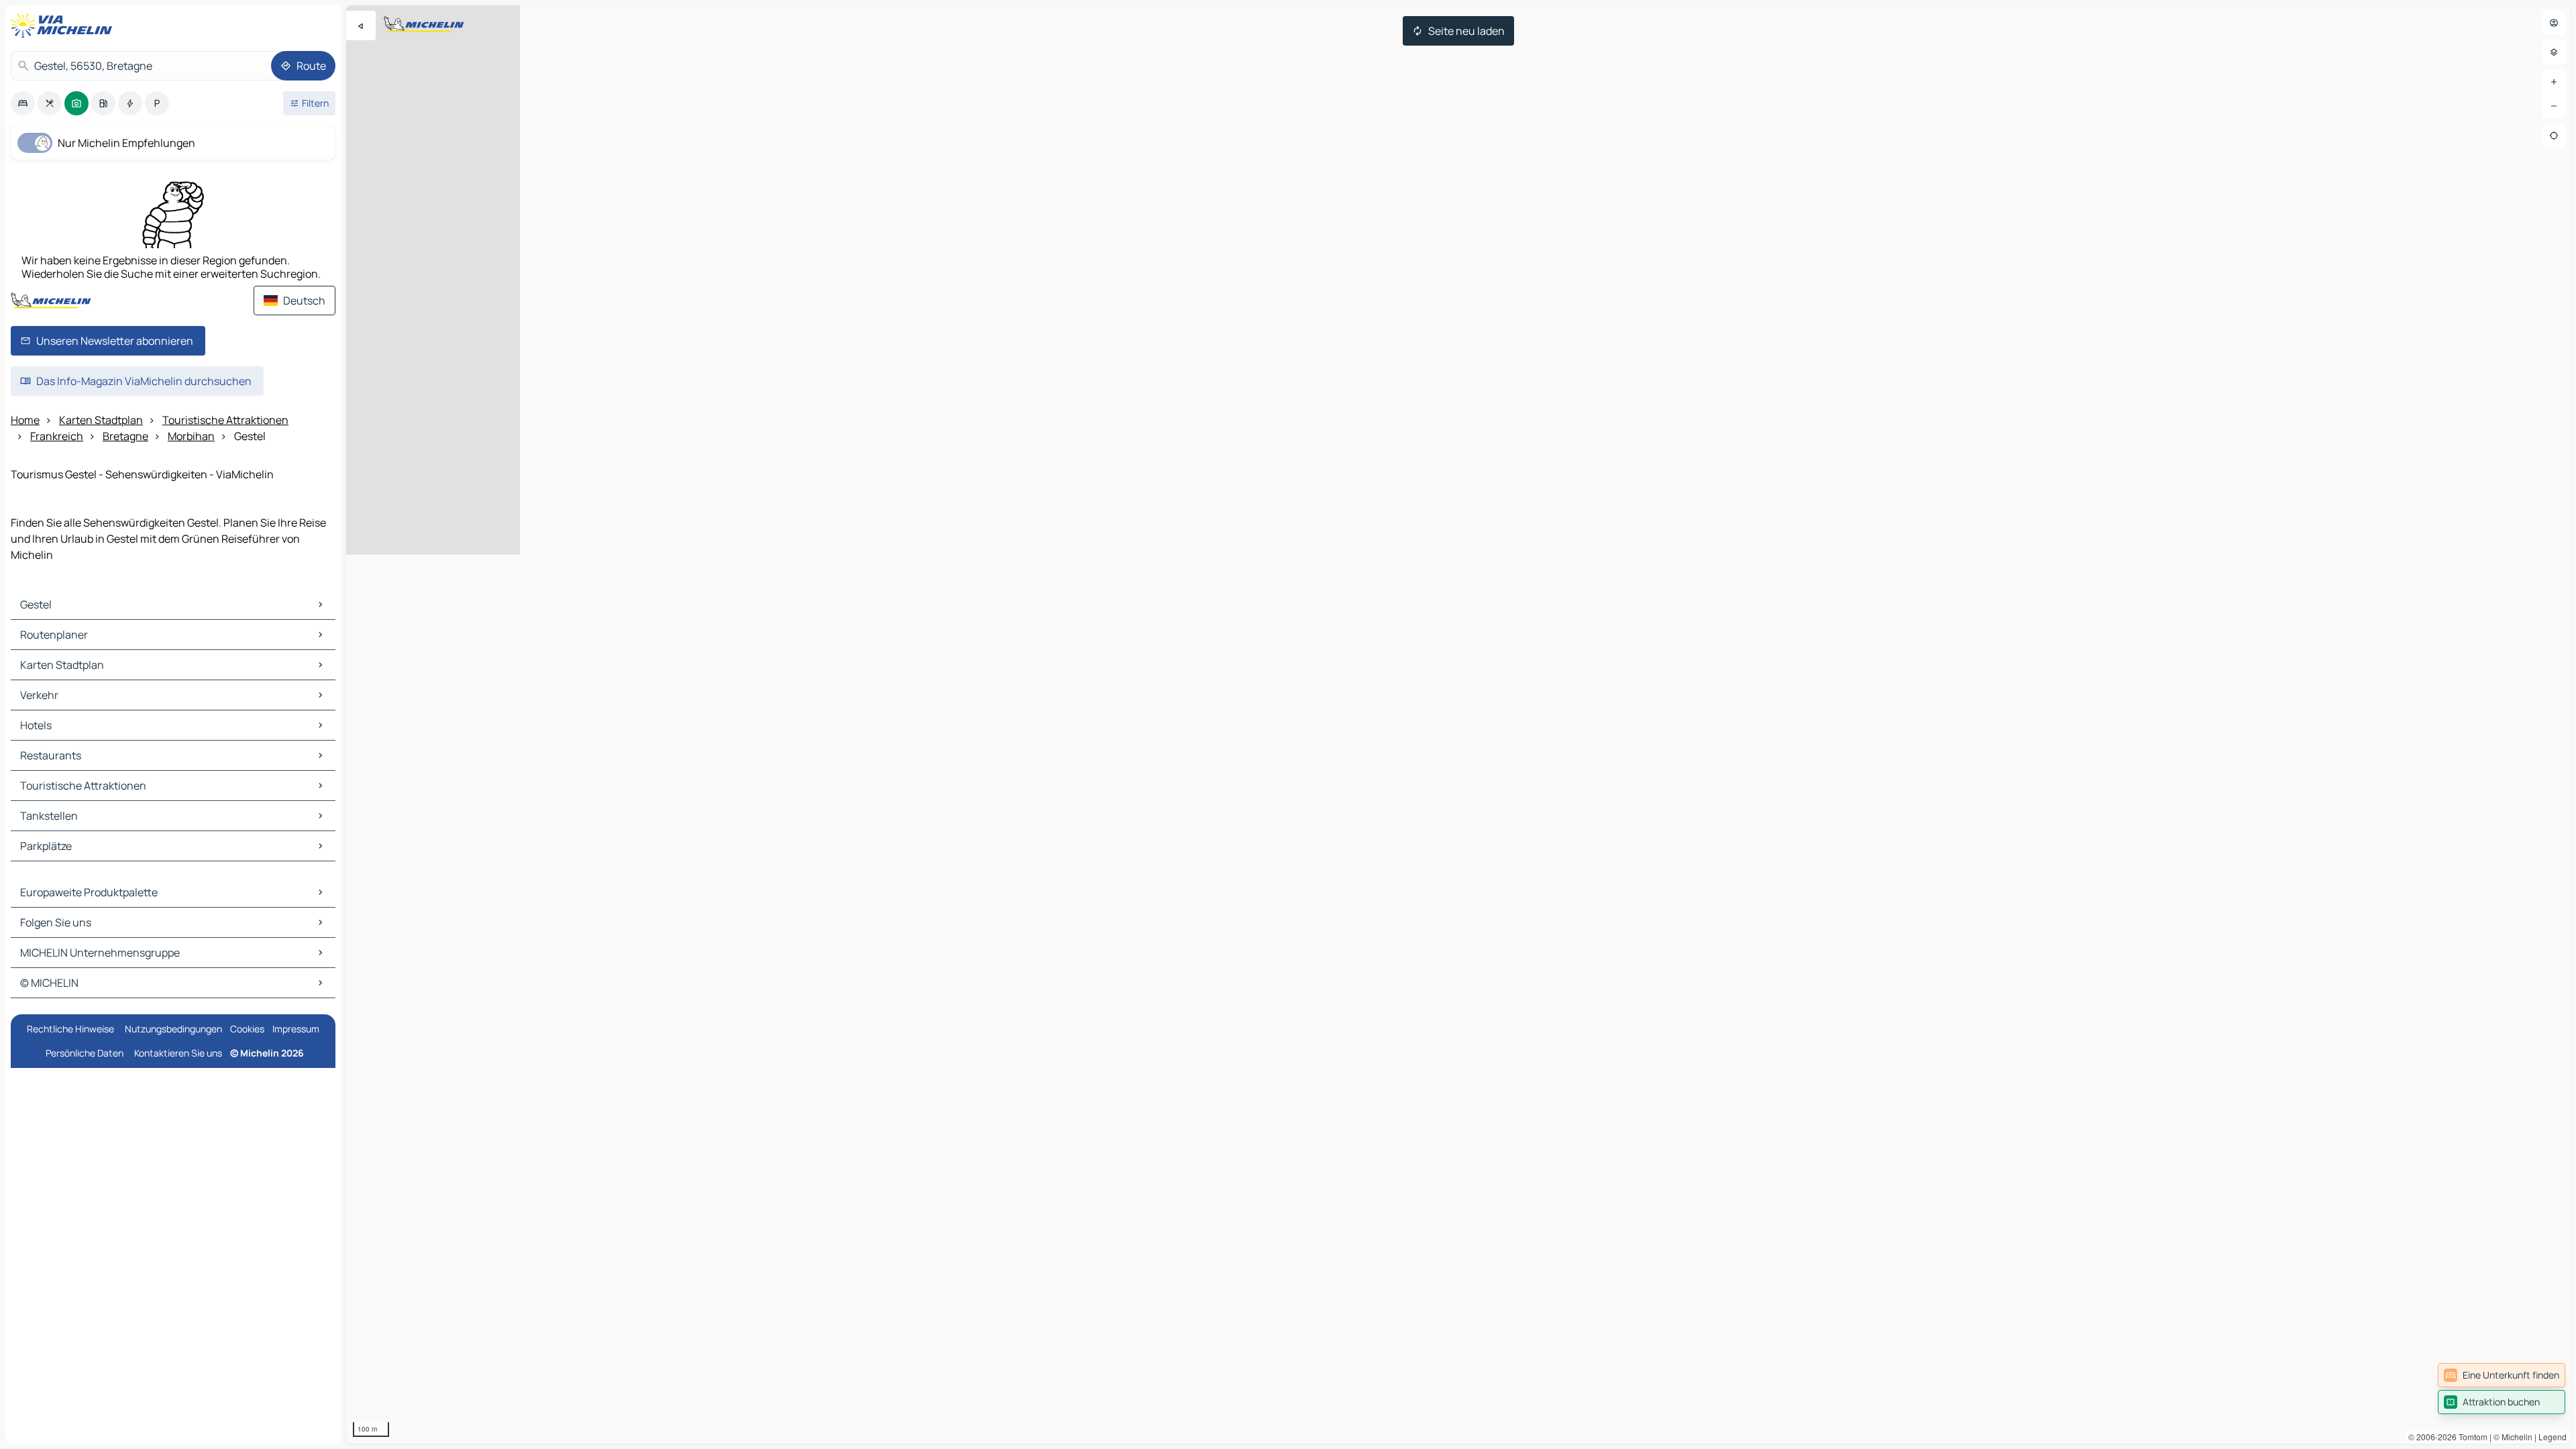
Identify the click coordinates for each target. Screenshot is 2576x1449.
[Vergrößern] (2554, 82)
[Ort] (2554, 136)
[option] (23, 103)
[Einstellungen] (2554, 52)
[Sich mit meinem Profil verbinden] (2554, 23)
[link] (2502, 1375)
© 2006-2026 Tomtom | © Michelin (2470, 1437)
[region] (1458, 724)
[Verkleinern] (2554, 106)
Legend (2553, 1437)
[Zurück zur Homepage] (64, 25)
